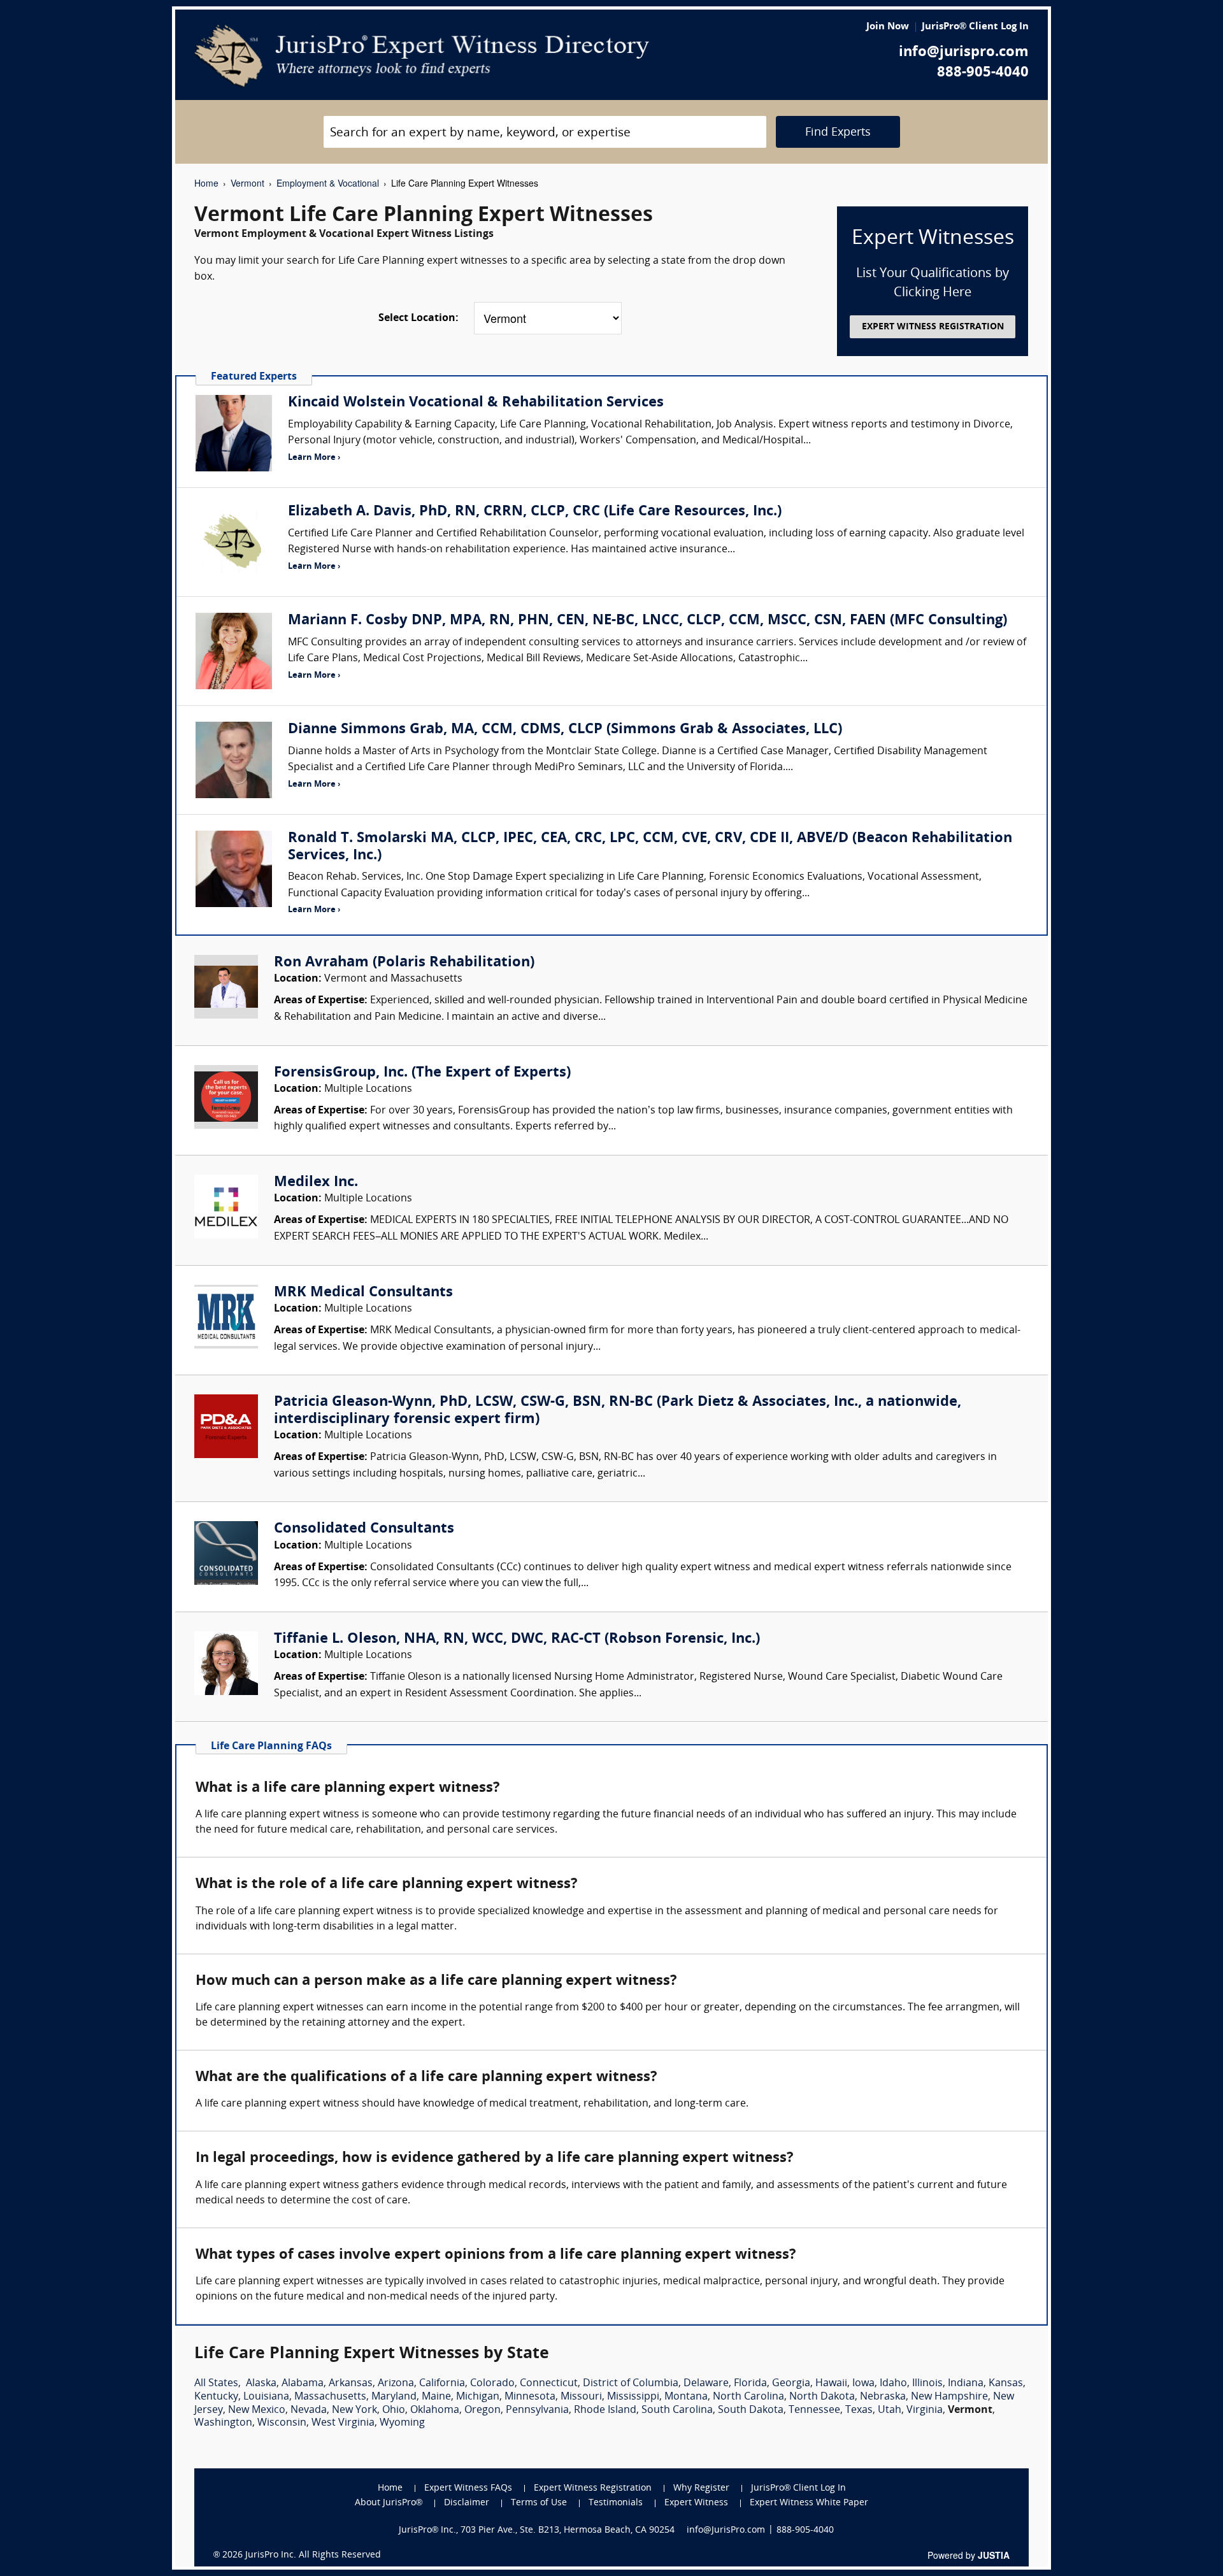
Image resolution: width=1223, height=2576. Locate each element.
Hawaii (831, 2384)
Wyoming (402, 2423)
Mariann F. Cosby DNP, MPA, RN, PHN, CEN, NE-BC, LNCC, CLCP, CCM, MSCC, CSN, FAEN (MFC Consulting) (647, 621)
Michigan (478, 2397)
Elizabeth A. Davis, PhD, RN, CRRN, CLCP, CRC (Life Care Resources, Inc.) (535, 512)
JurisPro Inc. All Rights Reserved (313, 2555)
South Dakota (751, 2410)
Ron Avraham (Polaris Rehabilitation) (404, 963)
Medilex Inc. (316, 1183)
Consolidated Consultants (364, 1529)
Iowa (863, 2384)
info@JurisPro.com (726, 2530)
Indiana (966, 2384)
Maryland (394, 2397)
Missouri (581, 2397)
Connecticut (549, 2384)
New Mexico (257, 2410)
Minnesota (530, 2397)
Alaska (261, 2384)
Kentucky (216, 2397)
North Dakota (822, 2397)
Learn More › (314, 458)
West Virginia (343, 2423)
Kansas (1006, 2384)
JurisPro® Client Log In (975, 27)
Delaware (706, 2384)
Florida (750, 2384)
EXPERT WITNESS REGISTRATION (933, 327)
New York (354, 2410)
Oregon (483, 2410)
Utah (890, 2410)
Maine (436, 2397)
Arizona (396, 2384)
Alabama (303, 2384)
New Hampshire (949, 2397)
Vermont (247, 183)
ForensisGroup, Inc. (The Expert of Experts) (422, 1073)
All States (216, 2384)
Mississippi (633, 2397)
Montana (686, 2397)
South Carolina (677, 2410)
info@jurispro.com (964, 53)
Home (206, 183)
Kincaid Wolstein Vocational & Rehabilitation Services (476, 403)
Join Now (888, 27)
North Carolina (748, 2397)
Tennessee (814, 2410)
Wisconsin (282, 2423)
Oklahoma (435, 2410)
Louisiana (266, 2397)
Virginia (925, 2410)
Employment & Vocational (328, 183)
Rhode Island (605, 2410)
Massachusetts (330, 2397)
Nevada (309, 2410)
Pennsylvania (537, 2410)
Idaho (893, 2384)
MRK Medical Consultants (363, 1293)
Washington (223, 2423)
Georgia (791, 2384)
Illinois (927, 2384)
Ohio (394, 2410)
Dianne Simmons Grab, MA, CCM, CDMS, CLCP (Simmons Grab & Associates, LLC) (565, 730)
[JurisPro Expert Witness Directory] (422, 56)
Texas (859, 2410)
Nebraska (883, 2397)
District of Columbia (631, 2384)
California (442, 2384)
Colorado (492, 2384)
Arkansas (351, 2384)
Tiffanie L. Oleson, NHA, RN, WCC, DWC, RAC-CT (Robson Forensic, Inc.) (517, 1639)
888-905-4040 (983, 73)
